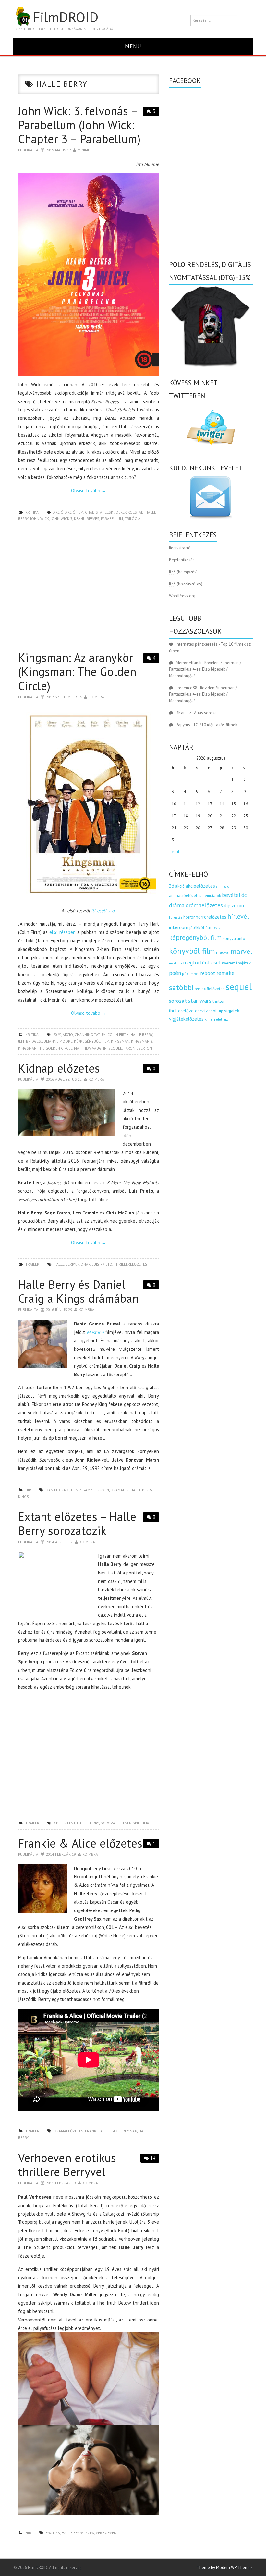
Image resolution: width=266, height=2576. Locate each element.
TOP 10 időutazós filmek (215, 725)
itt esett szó (103, 910)
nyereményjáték (236, 963)
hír (28, 1490)
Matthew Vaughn (90, 1048)
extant (69, 1823)
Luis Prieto (102, 1264)
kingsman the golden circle (45, 1048)
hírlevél (238, 916)
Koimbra (96, 697)
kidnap (84, 1264)
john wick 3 (61, 519)
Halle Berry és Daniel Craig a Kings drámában (79, 1291)
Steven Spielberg (134, 1823)
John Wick (40, 519)
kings (24, 1496)
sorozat (109, 1823)
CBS (57, 1823)
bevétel (231, 895)
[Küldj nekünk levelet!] (211, 497)
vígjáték (232, 1011)
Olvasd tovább (89, 490)
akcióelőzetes (200, 886)
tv (202, 1011)
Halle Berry (141, 1034)
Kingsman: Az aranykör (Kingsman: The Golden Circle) (77, 672)
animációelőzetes (185, 896)
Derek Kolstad (130, 512)
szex (90, 2533)
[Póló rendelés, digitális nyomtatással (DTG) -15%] (211, 325)
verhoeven (106, 2533)
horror (189, 917)
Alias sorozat (206, 713)
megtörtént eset (202, 963)
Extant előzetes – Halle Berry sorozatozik (77, 1524)
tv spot (211, 1011)
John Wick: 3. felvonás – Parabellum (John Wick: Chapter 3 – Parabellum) (79, 125)
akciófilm (74, 512)
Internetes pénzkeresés (197, 644)
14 (153, 2158)
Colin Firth (118, 1034)
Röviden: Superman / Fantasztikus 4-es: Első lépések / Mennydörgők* (205, 669)
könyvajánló (234, 938)
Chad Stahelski (100, 512)
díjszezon (234, 905)
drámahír (120, 1490)
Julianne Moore (57, 1041)
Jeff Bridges (30, 1041)
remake (225, 973)
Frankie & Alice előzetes (80, 1843)
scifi (198, 989)
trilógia (133, 519)
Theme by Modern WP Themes (225, 2567)
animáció (223, 886)
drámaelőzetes (69, 2131)
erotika (53, 2533)
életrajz (222, 1019)
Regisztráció (180, 548)
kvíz (217, 928)
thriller (218, 1001)
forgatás (176, 917)
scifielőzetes (213, 989)
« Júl (175, 852)
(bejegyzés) (183, 572)
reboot (208, 973)
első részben (62, 932)
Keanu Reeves (87, 519)
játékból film (201, 928)
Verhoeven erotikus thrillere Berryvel (67, 2165)
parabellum (112, 519)
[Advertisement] (89, 590)
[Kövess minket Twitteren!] (211, 428)
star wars (200, 1001)
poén (175, 973)
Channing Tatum (90, 1034)
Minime (84, 150)
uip (220, 1011)
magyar (223, 952)
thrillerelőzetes (131, 1264)
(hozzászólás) (186, 584)
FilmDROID (66, 17)
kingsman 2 (142, 1041)
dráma (177, 905)
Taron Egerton (138, 1048)
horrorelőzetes (211, 917)
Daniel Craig (58, 1490)
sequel (115, 1048)
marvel (242, 951)
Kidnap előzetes (59, 1068)
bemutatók (212, 896)
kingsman (120, 1041)
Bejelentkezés (182, 560)
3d (172, 886)
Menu (133, 46)
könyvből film (192, 951)
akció (58, 512)
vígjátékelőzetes (186, 1019)
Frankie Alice (97, 2131)
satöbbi (181, 987)
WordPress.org (182, 596)
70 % (57, 1034)
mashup (175, 963)
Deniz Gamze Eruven (90, 1490)
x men (210, 1019)
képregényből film (92, 1041)
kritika (32, 512)
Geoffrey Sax (124, 2131)
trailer (32, 1264)
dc (244, 895)
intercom (179, 927)
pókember (191, 973)
